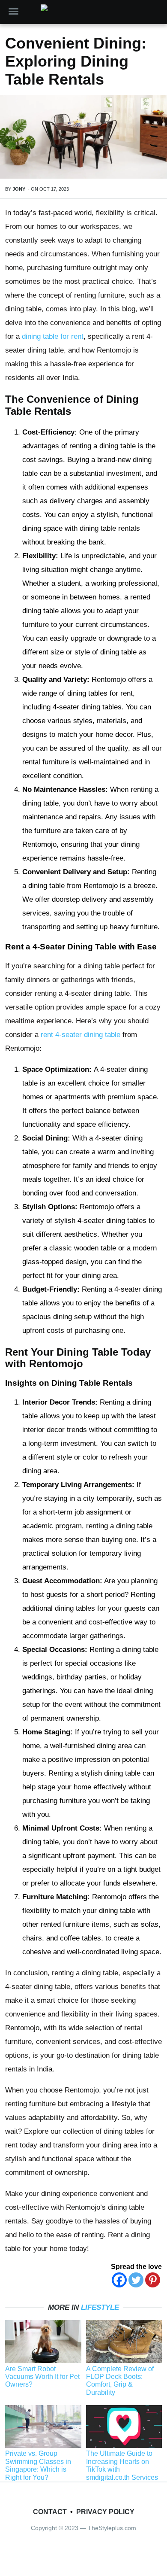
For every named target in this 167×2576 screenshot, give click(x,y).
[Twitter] (136, 2280)
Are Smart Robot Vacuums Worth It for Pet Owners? (42, 2377)
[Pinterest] (153, 2280)
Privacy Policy (105, 2512)
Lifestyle (100, 2307)
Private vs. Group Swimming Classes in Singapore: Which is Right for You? (38, 2465)
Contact (50, 2512)
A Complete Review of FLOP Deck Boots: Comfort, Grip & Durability (120, 2381)
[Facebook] (119, 2280)
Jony (19, 189)
